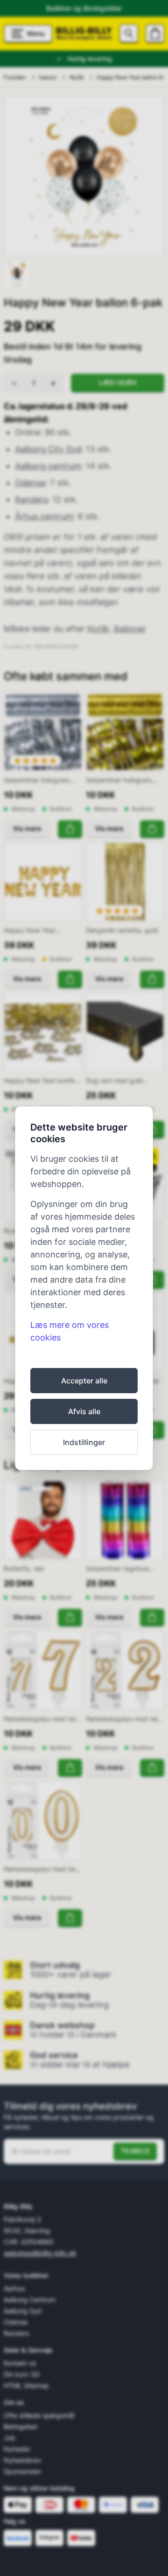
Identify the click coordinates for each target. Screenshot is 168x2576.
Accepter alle (84, 1381)
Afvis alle (84, 1411)
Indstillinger (84, 1442)
